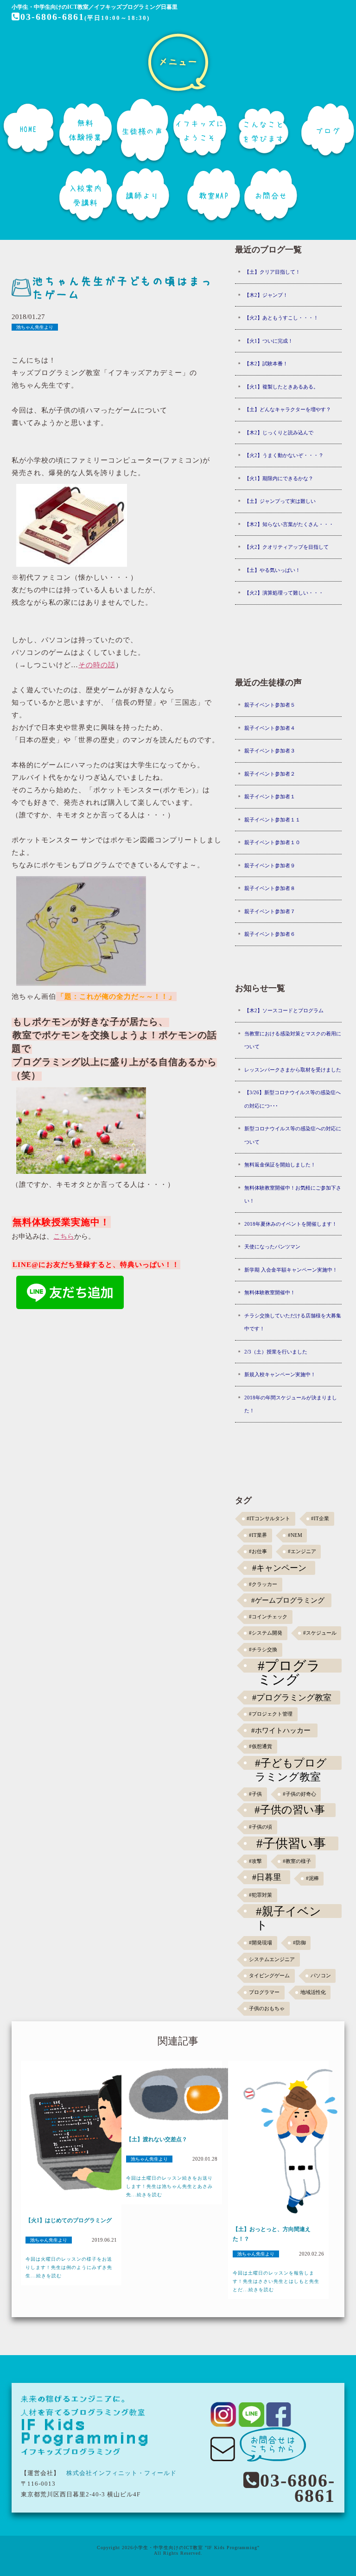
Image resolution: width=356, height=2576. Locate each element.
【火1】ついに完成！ (269, 341)
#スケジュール (320, 1633)
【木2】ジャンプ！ (266, 295)
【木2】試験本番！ (266, 364)
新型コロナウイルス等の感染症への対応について (293, 1135)
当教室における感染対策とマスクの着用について (293, 1040)
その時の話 (97, 665)
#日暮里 (267, 1877)
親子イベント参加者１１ (272, 820)
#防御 (299, 1943)
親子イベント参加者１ (270, 796)
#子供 (255, 1794)
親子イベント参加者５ (270, 705)
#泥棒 (312, 1878)
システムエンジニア (272, 1959)
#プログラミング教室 (292, 1698)
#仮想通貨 (261, 1746)
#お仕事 (258, 1551)
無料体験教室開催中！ (270, 1292)
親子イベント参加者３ (270, 751)
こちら (64, 1236)
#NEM (295, 1535)
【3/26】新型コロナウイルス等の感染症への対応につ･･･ (292, 1099)
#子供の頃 (261, 1827)
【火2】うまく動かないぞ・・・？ (284, 455)
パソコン (321, 1976)
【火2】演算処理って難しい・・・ (284, 593)
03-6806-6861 (52, 17)
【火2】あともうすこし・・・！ (281, 318)
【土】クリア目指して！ (272, 272)
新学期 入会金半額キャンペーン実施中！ (291, 1270)
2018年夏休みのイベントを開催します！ (291, 1224)
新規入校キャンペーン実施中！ (280, 1374)
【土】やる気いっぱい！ (272, 570)
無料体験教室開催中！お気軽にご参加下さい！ (293, 1194)
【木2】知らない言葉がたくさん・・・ (289, 524)
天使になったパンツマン (272, 1247)
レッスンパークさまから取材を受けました (293, 1070)
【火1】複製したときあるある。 (281, 387)
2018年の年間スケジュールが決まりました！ (291, 1404)
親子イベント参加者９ (270, 865)
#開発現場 (261, 1943)
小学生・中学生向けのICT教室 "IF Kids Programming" (196, 2548)
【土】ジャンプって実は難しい (280, 501)
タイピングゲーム (269, 1976)
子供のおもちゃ (267, 2009)
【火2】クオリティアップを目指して (286, 547)
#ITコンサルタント (268, 1519)
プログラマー (264, 1992)
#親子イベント (289, 1911)
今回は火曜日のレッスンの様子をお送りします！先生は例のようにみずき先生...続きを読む (69, 2267)
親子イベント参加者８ (270, 888)
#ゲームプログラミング (288, 1600)
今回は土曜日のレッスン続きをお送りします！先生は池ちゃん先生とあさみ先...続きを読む (169, 2186)
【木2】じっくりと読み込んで (279, 432)
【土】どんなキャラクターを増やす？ (288, 409)
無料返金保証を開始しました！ (280, 1165)
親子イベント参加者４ (270, 728)
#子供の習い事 (290, 1810)
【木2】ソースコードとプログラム (284, 1010)
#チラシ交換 (263, 1650)
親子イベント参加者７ (270, 911)
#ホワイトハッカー (281, 1730)
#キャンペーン (279, 1568)
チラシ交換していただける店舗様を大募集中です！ (293, 1322)
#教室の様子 (297, 1861)
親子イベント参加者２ (270, 774)
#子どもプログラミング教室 (291, 1763)
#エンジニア (302, 1551)
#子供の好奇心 (299, 1794)
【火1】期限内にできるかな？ (279, 478)
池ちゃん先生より (35, 327)
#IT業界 (258, 1535)
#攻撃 (255, 1861)
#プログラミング (289, 1666)
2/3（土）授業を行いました (276, 1352)
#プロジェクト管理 (271, 1714)
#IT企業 (320, 1519)
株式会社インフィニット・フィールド (121, 2473)
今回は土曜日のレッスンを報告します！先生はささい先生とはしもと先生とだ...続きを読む (276, 2281)
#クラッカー (263, 1584)
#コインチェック (268, 1617)
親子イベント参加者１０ (272, 842)
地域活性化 (313, 1992)
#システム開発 (266, 1633)
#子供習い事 (291, 1843)
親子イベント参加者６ (270, 934)
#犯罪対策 (261, 1895)
